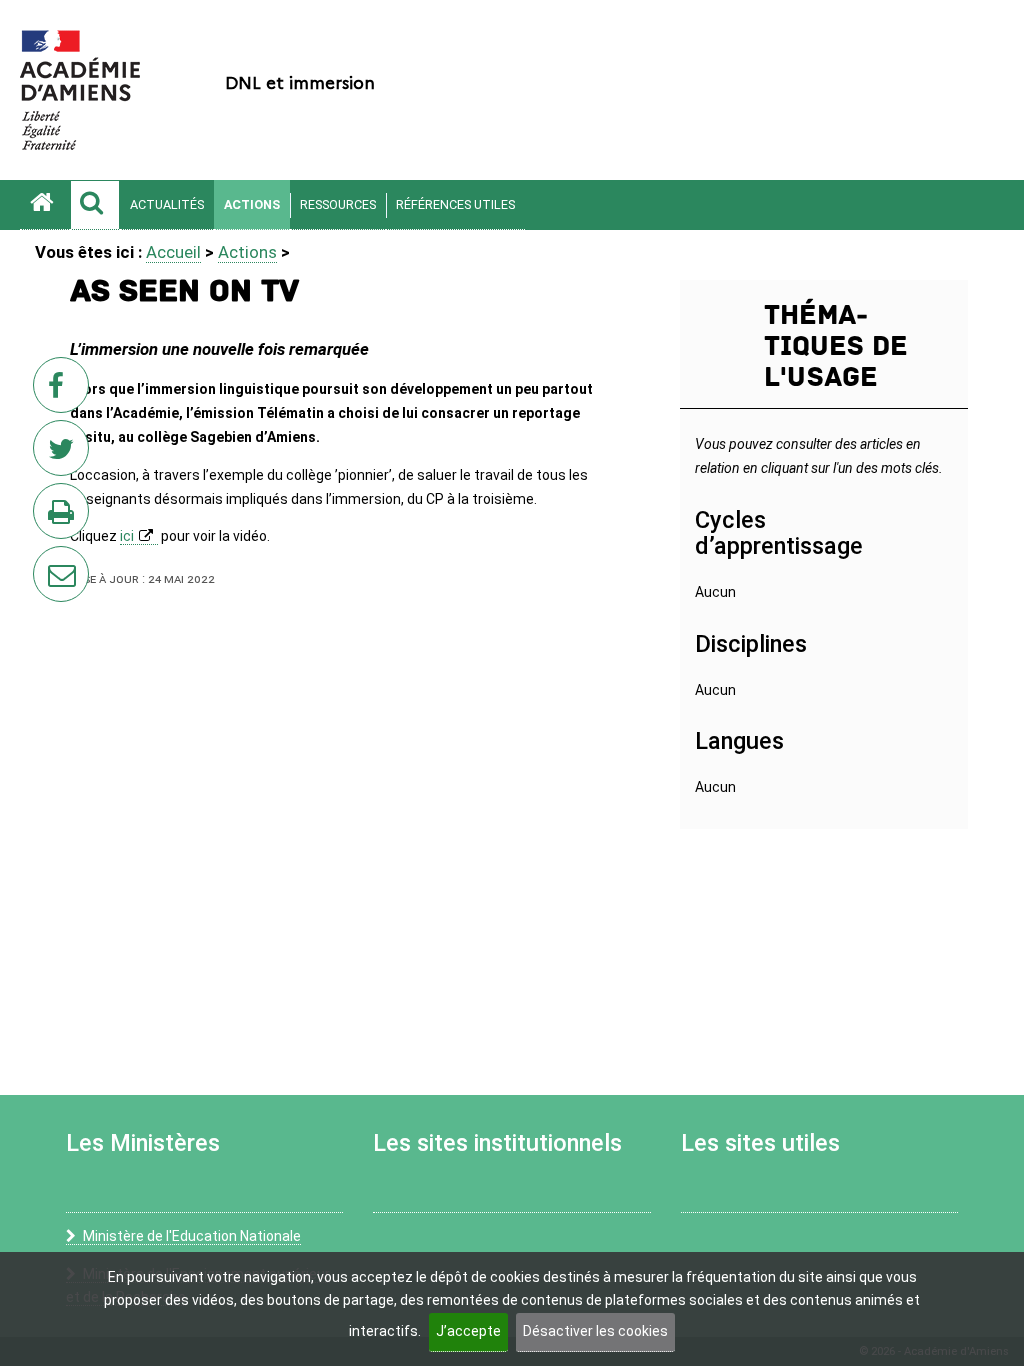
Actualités (167, 204)
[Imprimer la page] (65, 517)
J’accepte (468, 1331)
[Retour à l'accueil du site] (45, 205)
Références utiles (455, 204)
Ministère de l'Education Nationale (192, 1236)
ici (127, 536)
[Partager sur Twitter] (65, 454)
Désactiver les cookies (595, 1331)
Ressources (338, 204)
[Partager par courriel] (48, 561)
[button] (95, 205)
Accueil (173, 252)
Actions (252, 204)
